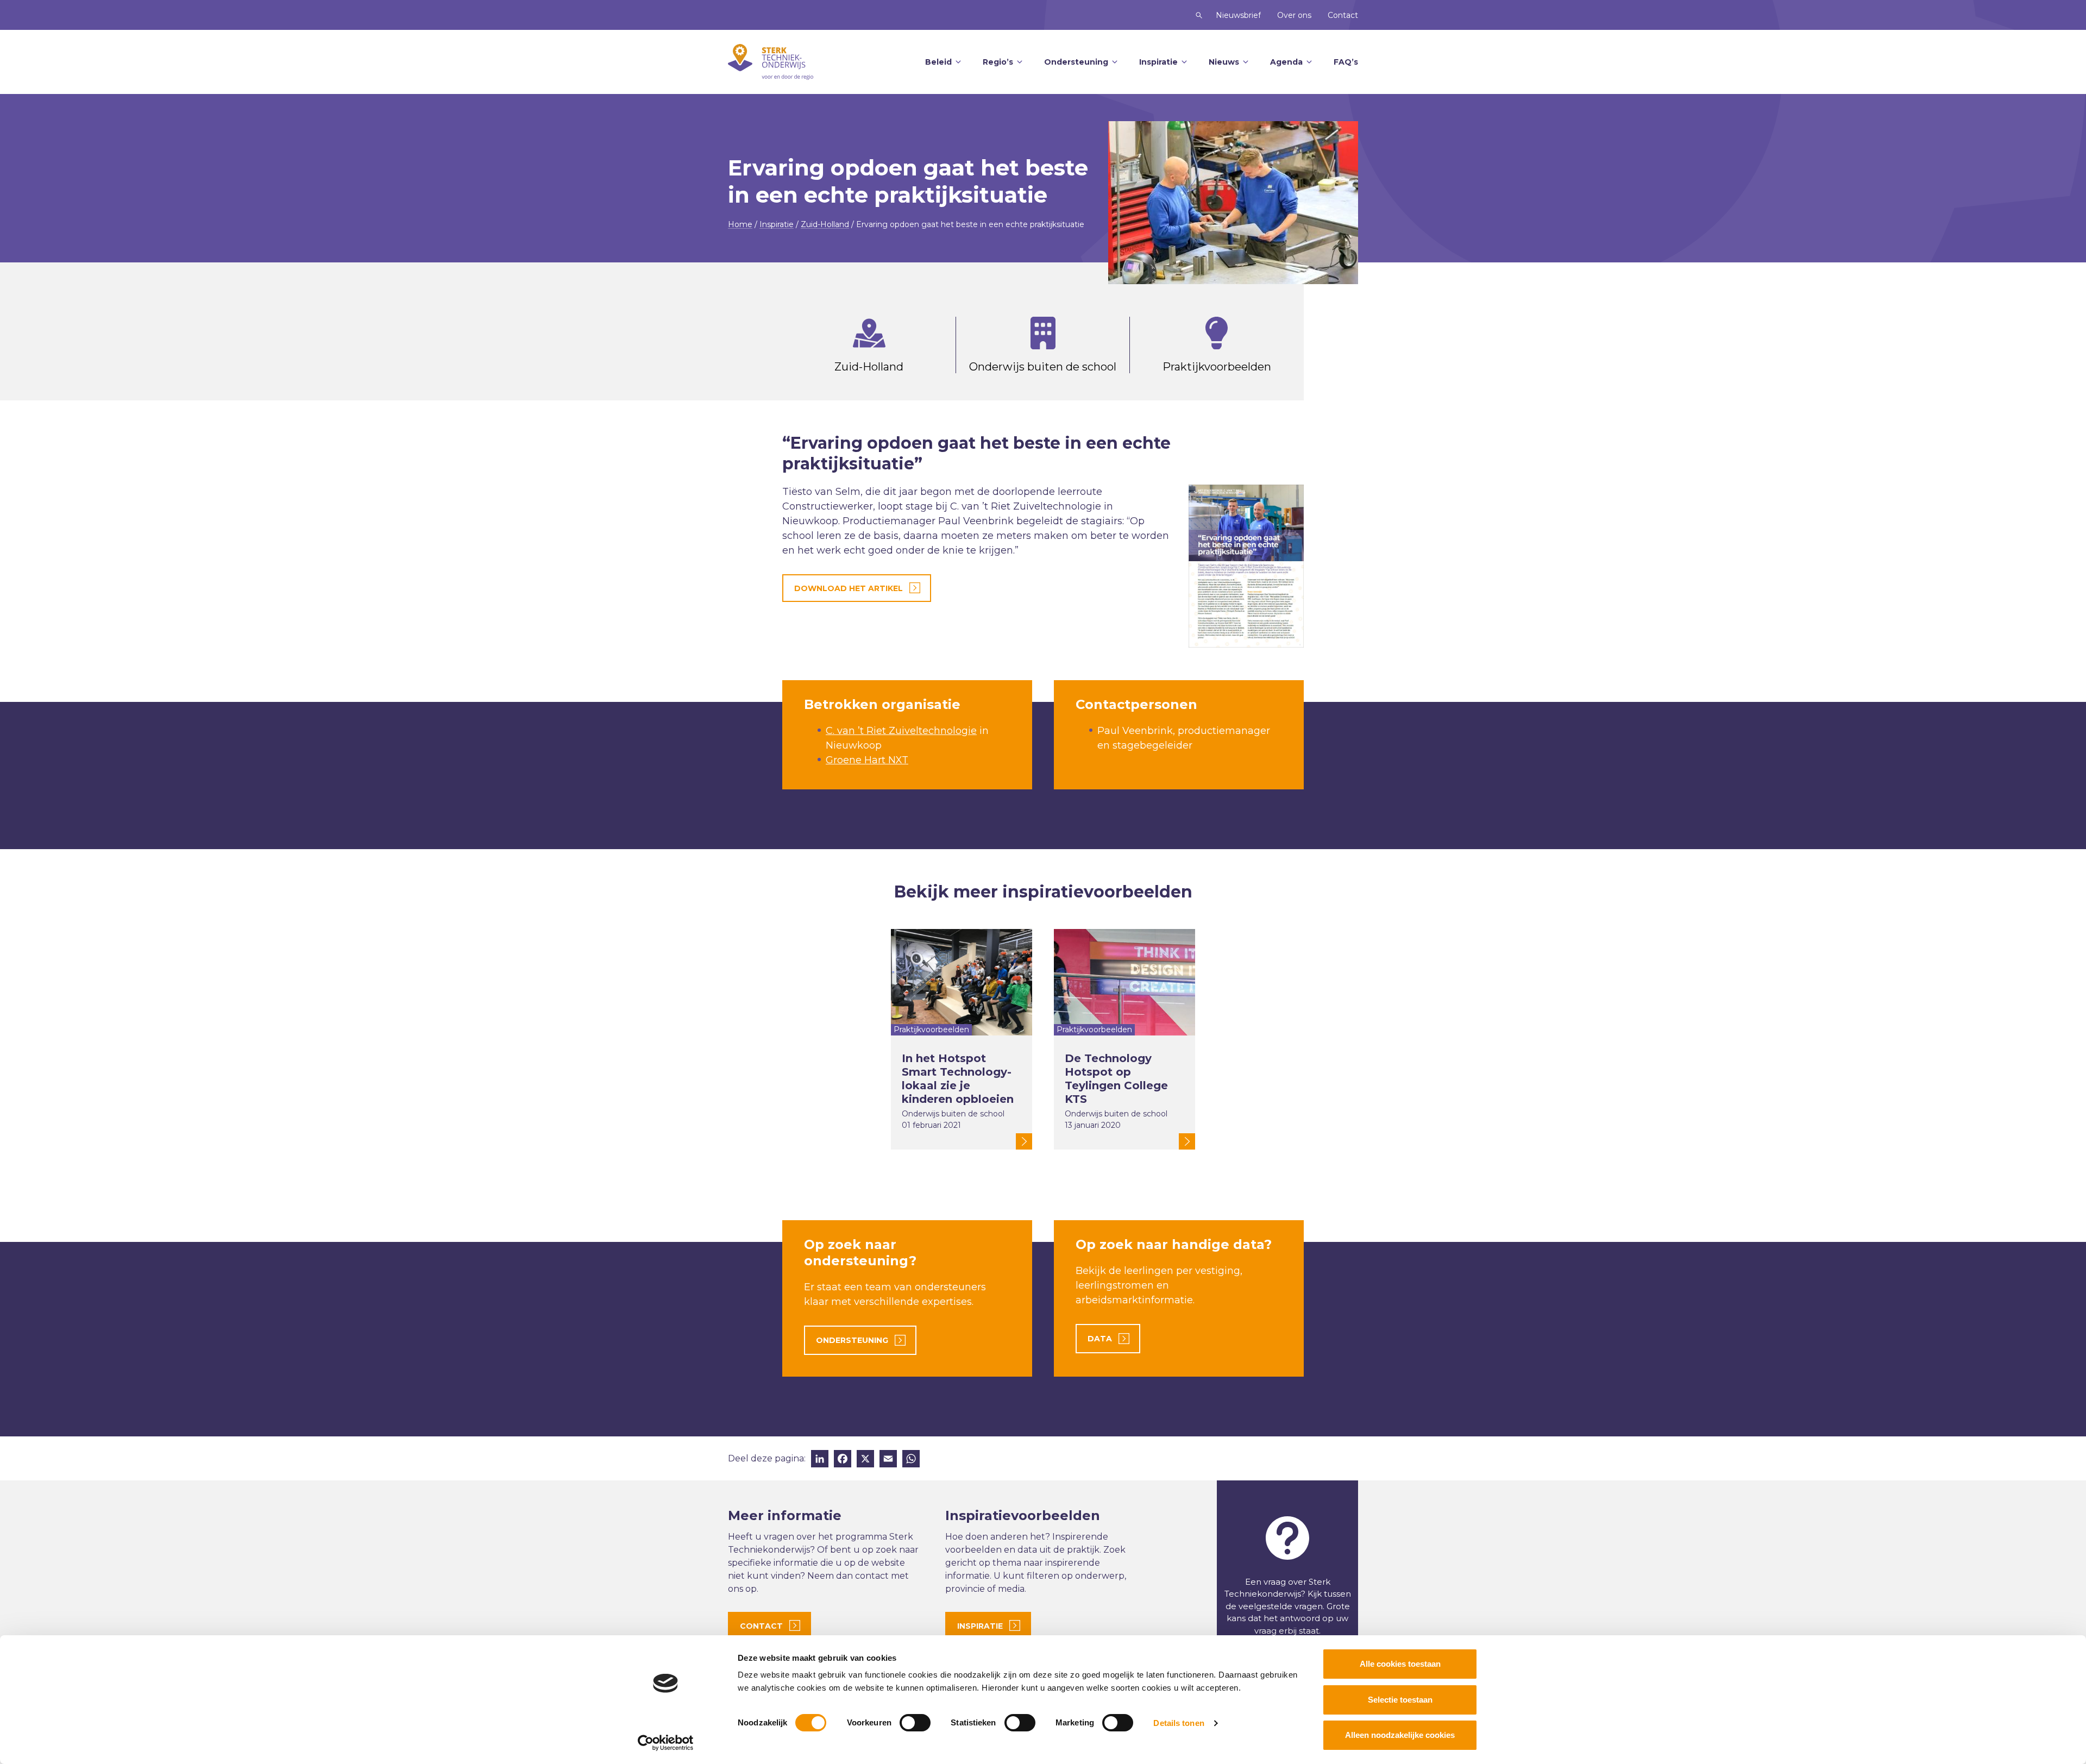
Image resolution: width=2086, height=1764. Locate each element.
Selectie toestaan (1400, 1700)
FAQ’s (1346, 62)
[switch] (915, 1723)
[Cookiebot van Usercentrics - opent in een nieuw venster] (666, 1743)
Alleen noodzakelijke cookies (1400, 1735)
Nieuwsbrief (1238, 15)
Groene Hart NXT (867, 760)
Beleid (938, 62)
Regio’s (998, 62)
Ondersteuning (1076, 62)
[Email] (888, 1460)
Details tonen (1179, 1723)
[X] (865, 1460)
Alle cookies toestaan (1400, 1664)
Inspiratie (1158, 62)
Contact (1343, 15)
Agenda (1286, 62)
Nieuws (1224, 62)
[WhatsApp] (911, 1460)
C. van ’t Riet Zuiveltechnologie (901, 731)
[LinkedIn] (820, 1460)
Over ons (1294, 15)
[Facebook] (843, 1460)
